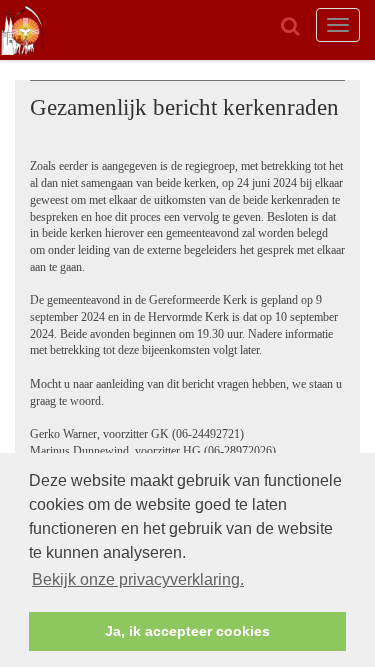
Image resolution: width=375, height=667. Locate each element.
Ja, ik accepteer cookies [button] (187, 631)
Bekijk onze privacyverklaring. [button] (138, 579)
